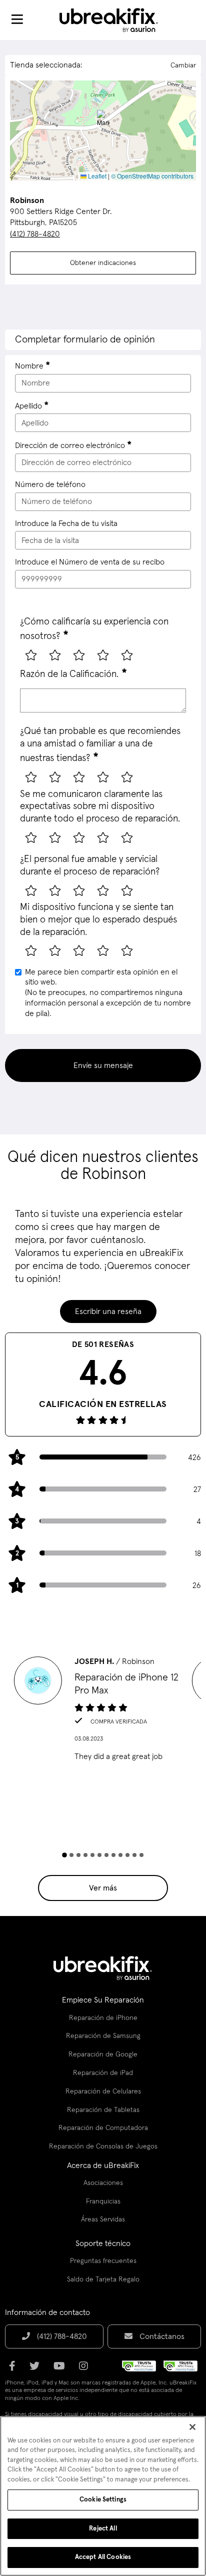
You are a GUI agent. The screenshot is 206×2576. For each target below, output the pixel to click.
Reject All (103, 2529)
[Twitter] (37, 2369)
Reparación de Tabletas (103, 2110)
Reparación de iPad (103, 2073)
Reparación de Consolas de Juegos (103, 2146)
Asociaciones (103, 2183)
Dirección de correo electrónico (70, 445)
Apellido (28, 406)
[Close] (192, 2427)
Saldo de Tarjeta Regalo (103, 2279)
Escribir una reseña (108, 1311)
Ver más (103, 1888)
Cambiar (183, 65)
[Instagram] (86, 2369)
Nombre (29, 366)
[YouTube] (62, 2369)
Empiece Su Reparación (103, 2000)
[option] (103, 1712)
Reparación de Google (103, 2054)
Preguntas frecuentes (103, 2261)
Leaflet (96, 176)
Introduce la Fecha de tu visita (66, 523)
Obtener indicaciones (103, 263)
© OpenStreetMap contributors (152, 176)
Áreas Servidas (103, 2219)
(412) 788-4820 (35, 234)
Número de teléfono (50, 484)
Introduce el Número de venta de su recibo (90, 562)
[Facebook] (15, 2369)
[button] (103, 120)
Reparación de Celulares (103, 2091)
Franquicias (103, 2201)
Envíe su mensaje (103, 1065)
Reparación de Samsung (103, 2036)
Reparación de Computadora (103, 2128)
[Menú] (17, 20)
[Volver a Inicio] (115, 20)
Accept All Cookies (103, 2557)
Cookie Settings (103, 2500)
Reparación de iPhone (103, 2018)
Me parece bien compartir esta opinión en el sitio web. (108, 993)
